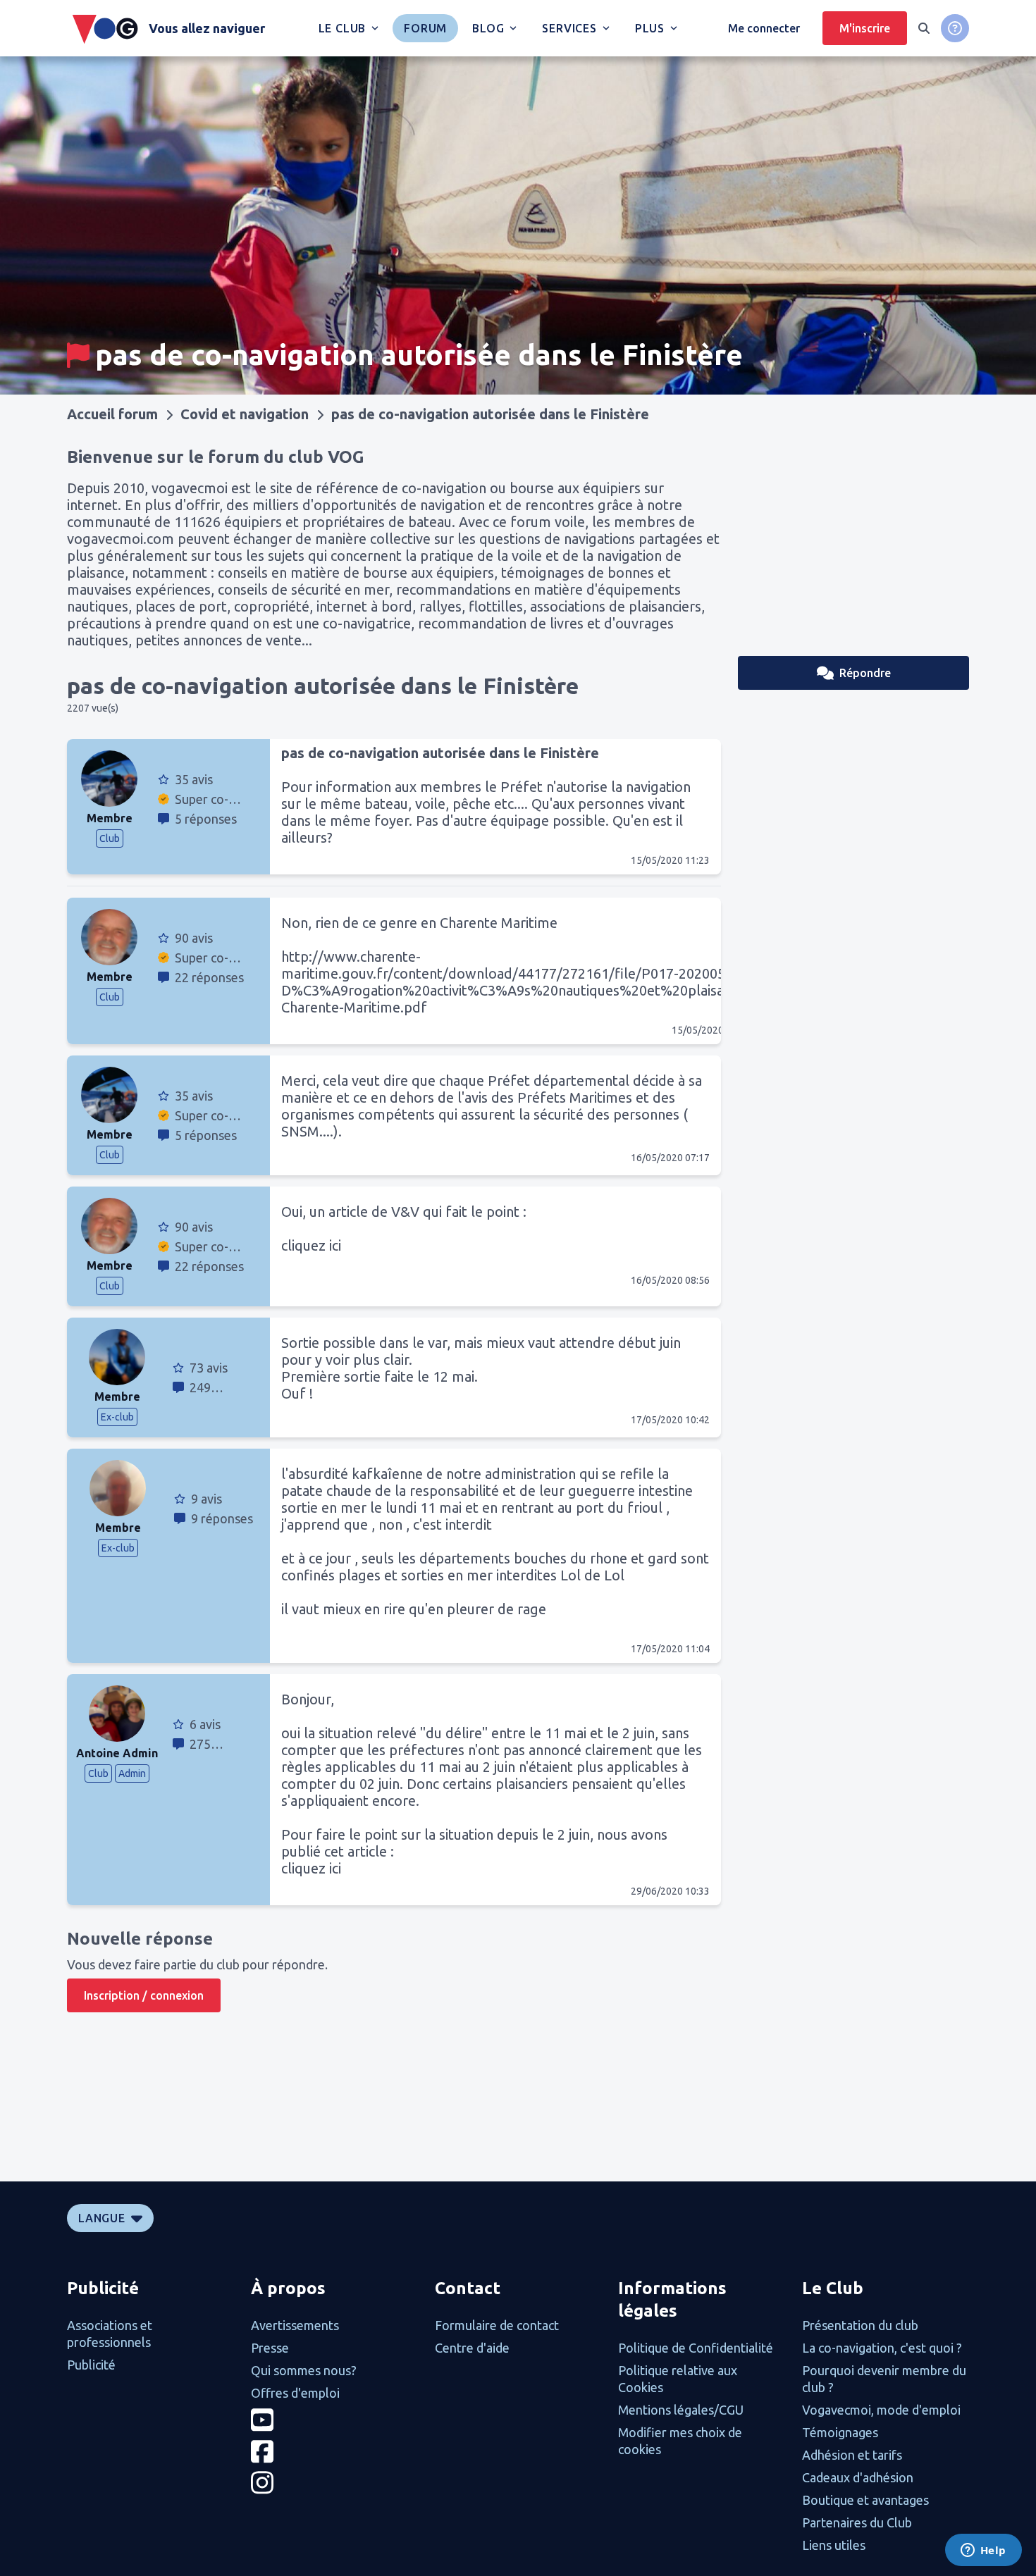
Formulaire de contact (497, 2325)
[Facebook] (334, 2452)
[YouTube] (334, 2420)
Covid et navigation (245, 414)
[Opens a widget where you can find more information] (983, 2551)
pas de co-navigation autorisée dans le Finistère (490, 414)
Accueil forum (112, 414)
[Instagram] (334, 2483)
